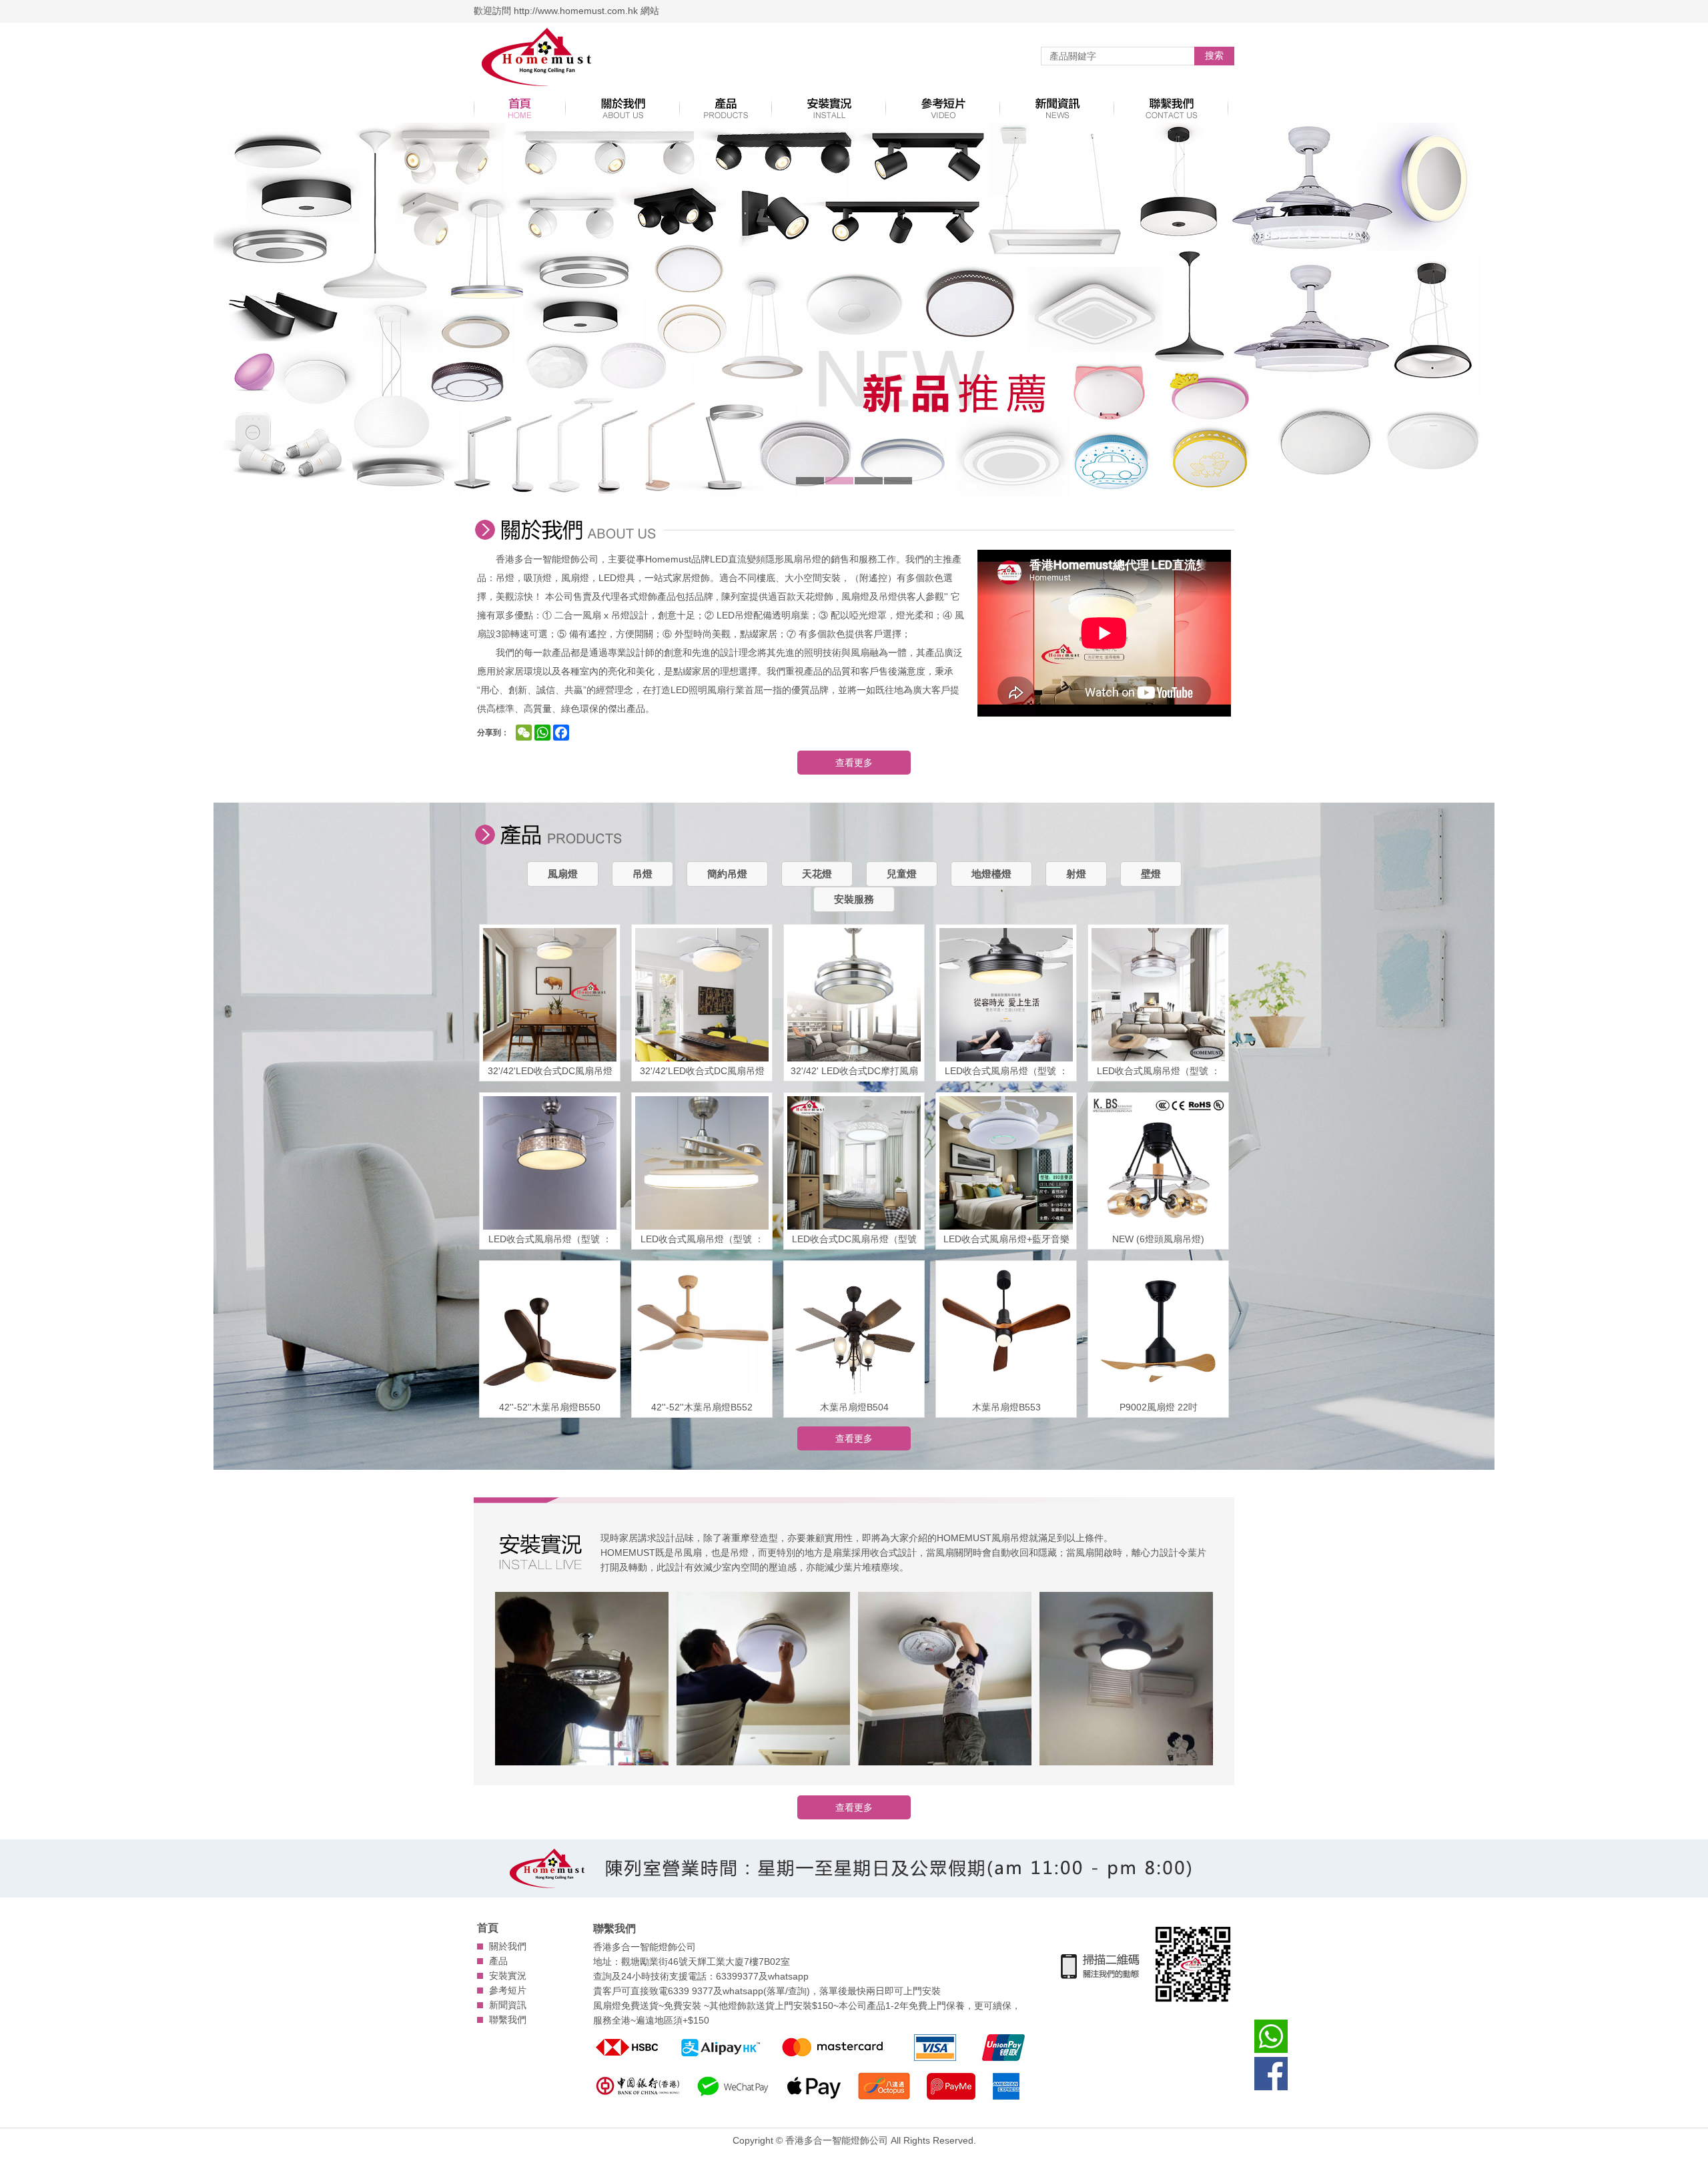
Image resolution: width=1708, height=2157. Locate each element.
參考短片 (508, 1990)
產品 (498, 1961)
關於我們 (508, 1946)
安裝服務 (854, 899)
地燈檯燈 (991, 874)
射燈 (1076, 874)
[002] (763, 1680)
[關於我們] (623, 108)
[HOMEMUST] (537, 58)
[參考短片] (943, 108)
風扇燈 (563, 874)
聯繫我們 (508, 2020)
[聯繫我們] (1171, 108)
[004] (1126, 1680)
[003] (945, 1680)
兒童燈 (902, 874)
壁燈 (1151, 874)
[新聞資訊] (1057, 108)
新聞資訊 (508, 2005)
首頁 (488, 1928)
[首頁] (520, 108)
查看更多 (854, 763)
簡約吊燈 (727, 874)
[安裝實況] (829, 108)
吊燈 (643, 874)
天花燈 (817, 874)
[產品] (726, 108)
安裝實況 (508, 1976)
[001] (582, 1680)
